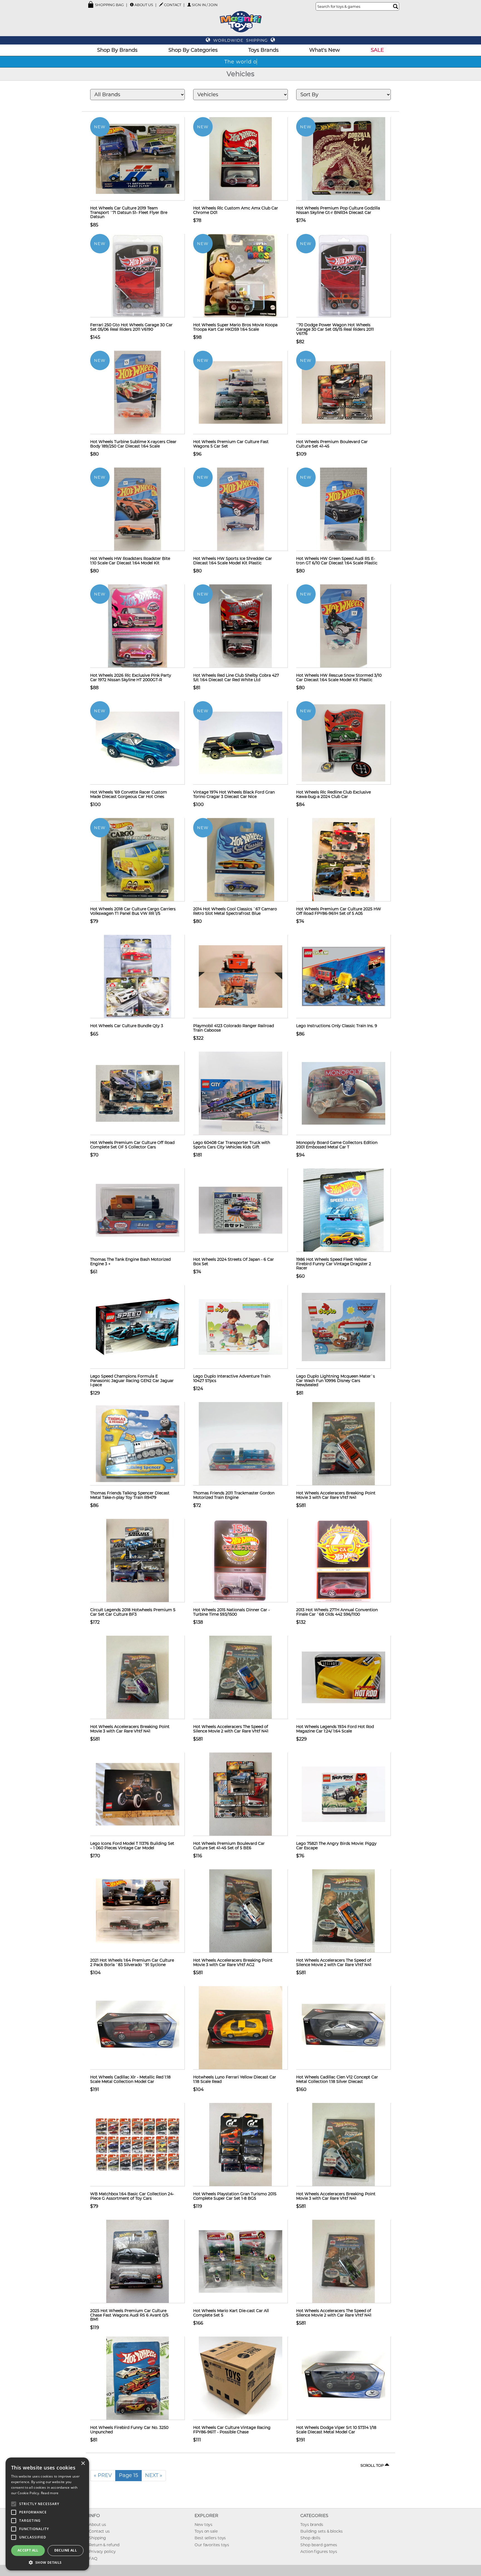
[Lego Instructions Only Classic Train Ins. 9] (343, 976)
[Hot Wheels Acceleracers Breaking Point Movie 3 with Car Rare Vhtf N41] (343, 1443)
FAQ (93, 2558)
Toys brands (312, 2525)
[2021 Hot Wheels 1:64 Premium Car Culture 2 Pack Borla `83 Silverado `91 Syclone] (138, 1911)
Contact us (99, 2531)
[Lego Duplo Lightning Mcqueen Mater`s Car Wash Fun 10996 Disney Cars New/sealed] (343, 1327)
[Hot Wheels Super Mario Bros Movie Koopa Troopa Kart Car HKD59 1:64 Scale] (240, 275)
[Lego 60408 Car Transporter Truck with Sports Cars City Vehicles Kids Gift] (240, 1093)
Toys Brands (263, 50)
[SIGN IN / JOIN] (189, 5)
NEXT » (154, 2475)
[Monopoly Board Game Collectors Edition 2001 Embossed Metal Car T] (343, 1093)
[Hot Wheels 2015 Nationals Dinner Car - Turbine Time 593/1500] (240, 1560)
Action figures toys (319, 2552)
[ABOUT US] (132, 5)
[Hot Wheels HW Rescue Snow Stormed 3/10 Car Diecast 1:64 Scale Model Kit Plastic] (343, 626)
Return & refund (104, 2545)
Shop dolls (310, 2538)
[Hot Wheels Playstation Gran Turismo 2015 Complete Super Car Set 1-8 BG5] (240, 2144)
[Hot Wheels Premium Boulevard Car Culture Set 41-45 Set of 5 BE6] (240, 1794)
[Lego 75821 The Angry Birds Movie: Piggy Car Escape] (343, 1794)
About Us (144, 5)
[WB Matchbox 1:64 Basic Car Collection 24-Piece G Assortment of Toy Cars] (138, 2144)
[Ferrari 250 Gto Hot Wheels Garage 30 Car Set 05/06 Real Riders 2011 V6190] (138, 275)
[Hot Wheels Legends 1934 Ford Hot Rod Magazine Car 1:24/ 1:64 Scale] (343, 1677)
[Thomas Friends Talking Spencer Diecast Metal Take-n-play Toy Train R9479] (138, 1443)
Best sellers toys (210, 2538)
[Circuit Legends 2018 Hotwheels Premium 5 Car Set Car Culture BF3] (138, 1560)
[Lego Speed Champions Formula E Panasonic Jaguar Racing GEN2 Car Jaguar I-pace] (138, 1327)
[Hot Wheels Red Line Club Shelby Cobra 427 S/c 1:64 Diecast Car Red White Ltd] (240, 626)
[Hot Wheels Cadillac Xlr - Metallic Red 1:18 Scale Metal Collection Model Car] (138, 2028)
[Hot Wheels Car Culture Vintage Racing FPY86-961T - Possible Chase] (240, 2378)
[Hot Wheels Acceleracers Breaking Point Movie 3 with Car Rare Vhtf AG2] (240, 1911)
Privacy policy (102, 2552)
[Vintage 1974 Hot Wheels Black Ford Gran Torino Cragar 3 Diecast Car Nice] (240, 743)
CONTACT (173, 5)
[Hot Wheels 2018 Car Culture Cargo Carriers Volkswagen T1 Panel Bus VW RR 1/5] (138, 859)
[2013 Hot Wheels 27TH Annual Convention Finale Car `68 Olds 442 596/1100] (343, 1560)
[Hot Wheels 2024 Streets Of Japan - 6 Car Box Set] (240, 1210)
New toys (203, 2525)
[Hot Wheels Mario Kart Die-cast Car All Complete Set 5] (240, 2261)
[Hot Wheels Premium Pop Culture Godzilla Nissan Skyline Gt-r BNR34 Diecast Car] (343, 159)
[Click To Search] (396, 6)
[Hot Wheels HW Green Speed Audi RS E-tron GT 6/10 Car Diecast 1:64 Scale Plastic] (343, 509)
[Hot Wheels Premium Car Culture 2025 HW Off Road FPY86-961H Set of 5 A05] (343, 859)
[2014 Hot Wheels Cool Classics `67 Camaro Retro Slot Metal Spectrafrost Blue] (240, 859)
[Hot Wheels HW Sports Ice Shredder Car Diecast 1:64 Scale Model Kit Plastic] (240, 509)
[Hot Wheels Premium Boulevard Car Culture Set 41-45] (343, 392)
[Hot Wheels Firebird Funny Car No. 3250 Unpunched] (138, 2378)
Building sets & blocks (322, 2531)
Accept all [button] (28, 2550)
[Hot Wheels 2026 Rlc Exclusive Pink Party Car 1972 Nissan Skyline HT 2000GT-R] (138, 626)
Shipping (97, 2538)
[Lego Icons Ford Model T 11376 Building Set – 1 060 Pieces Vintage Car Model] (138, 1794)
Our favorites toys (212, 2545)
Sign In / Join (205, 5)
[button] (47, 2562)
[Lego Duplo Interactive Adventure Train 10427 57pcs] (240, 1327)
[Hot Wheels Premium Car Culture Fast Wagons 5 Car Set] (240, 392)
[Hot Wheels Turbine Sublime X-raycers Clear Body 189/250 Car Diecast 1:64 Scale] (138, 392)
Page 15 (128, 2475)
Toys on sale (206, 2531)
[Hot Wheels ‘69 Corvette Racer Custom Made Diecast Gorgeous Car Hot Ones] (138, 743)
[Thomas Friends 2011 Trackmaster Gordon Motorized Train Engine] (240, 1443)
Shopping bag (109, 5)
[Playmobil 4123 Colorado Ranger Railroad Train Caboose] (240, 976)
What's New (325, 50)
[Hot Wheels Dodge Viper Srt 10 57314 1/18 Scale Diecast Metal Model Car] (343, 2378)
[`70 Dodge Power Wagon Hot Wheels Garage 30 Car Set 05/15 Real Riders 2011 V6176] (343, 275)
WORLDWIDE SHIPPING (240, 40)
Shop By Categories (193, 50)
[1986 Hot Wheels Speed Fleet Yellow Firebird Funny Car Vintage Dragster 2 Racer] (343, 1210)
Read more (50, 2493)
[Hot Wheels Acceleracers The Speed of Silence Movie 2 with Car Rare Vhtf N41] (240, 1677)
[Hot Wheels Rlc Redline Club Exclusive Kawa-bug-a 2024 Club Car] (343, 743)
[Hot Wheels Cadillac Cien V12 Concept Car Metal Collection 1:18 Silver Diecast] (343, 2028)
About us (97, 2525)
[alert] (47, 2514)
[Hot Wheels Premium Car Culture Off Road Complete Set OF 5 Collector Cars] (138, 1093)
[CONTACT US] (161, 4)
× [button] (83, 2463)
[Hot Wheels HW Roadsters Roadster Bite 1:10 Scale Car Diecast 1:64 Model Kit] (138, 509)
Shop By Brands (117, 50)
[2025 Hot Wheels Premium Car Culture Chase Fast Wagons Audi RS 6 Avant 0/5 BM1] (138, 2261)
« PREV (103, 2475)
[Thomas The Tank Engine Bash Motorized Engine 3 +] (138, 1210)
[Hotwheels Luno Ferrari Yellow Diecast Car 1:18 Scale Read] (240, 2028)
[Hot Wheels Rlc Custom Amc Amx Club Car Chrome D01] (240, 159)
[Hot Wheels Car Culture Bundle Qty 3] (138, 976)
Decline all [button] (66, 2550)
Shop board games (319, 2545)
